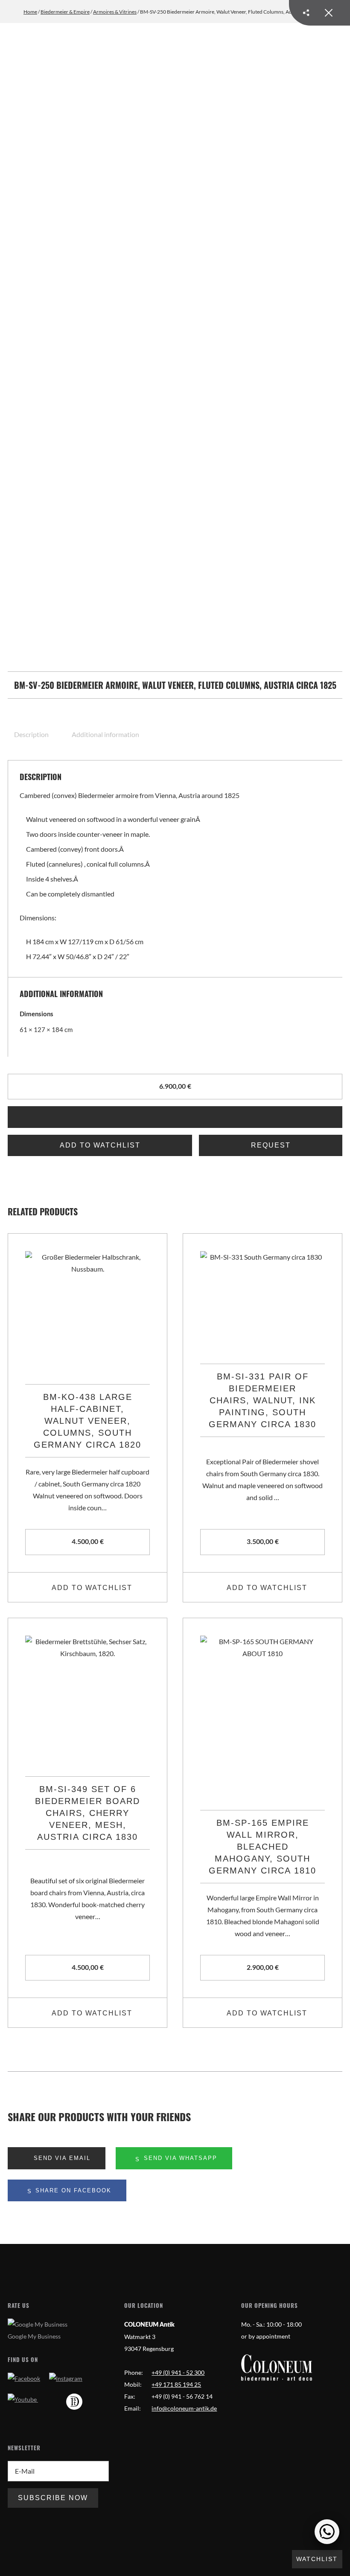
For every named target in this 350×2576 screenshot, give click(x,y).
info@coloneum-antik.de (184, 2408)
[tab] (36, 734)
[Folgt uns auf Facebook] (24, 2378)
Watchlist (317, 2559)
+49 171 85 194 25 (176, 2384)
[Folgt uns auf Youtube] (23, 2399)
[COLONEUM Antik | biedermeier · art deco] (277, 2368)
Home (30, 12)
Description (31, 734)
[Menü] (319, 13)
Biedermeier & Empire (65, 12)
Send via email (61, 2158)
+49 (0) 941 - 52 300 (178, 2372)
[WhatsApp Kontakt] (327, 2532)
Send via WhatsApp (179, 2158)
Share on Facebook (72, 2190)
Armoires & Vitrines (115, 12)
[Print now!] (175, 1117)
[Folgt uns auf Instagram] (66, 2378)
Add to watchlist (100, 1145)
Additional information (105, 734)
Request (271, 1145)
